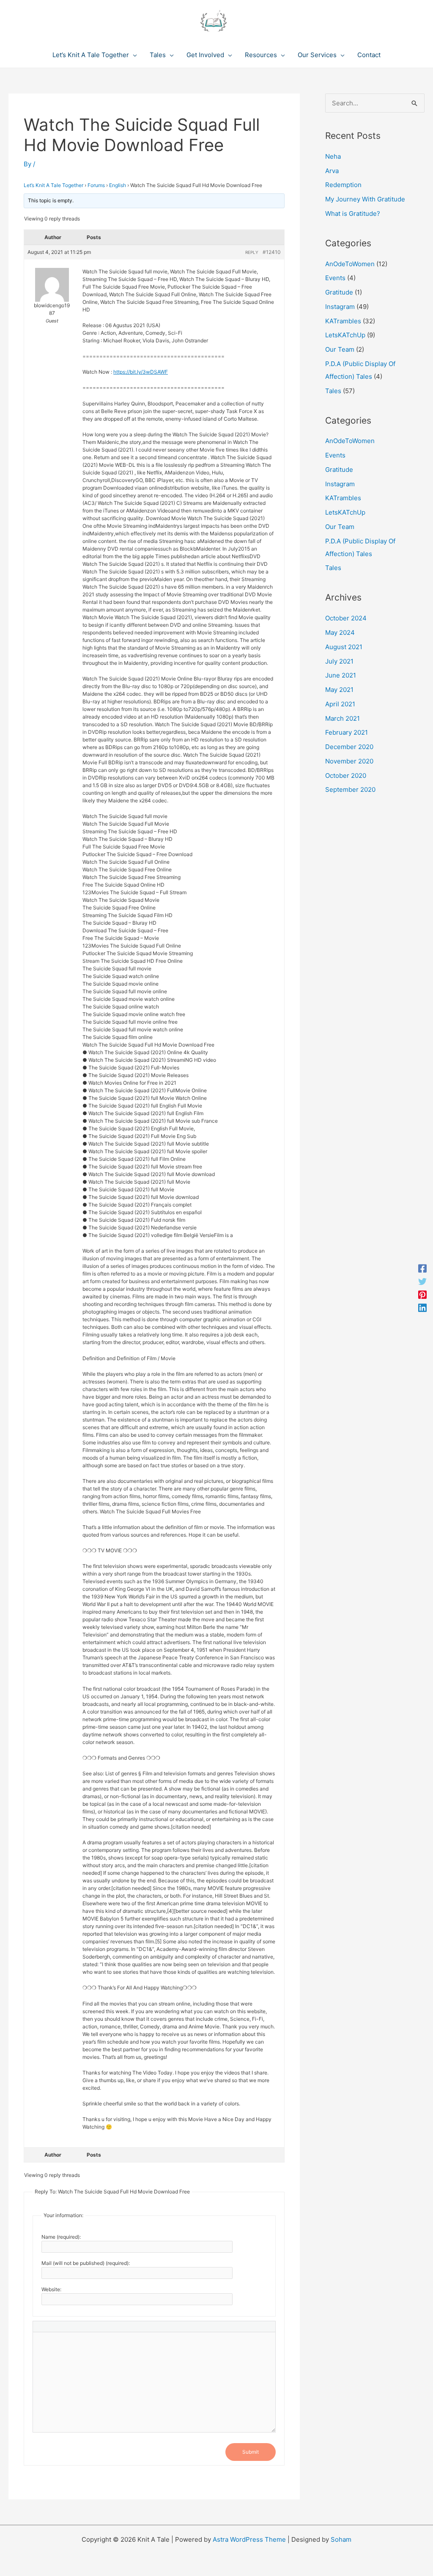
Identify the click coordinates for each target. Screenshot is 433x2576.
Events (335, 278)
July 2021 (339, 661)
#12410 (272, 252)
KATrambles (343, 321)
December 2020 (349, 747)
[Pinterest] (422, 1295)
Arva (332, 171)
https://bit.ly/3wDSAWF (141, 372)
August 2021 (344, 647)
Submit (251, 2452)
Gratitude (339, 292)
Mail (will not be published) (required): (86, 2263)
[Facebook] (422, 1269)
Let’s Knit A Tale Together (53, 185)
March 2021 (343, 718)
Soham (341, 2539)
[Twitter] (422, 1282)
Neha (333, 156)
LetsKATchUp (345, 335)
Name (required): (61, 2237)
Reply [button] (252, 252)
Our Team (340, 349)
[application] (133, 55)
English (118, 185)
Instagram (340, 307)
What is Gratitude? (353, 214)
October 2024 (346, 618)
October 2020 (346, 776)
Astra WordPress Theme (249, 2539)
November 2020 (349, 761)
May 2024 (340, 632)
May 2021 (339, 690)
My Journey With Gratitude (365, 199)
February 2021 (347, 732)
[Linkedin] (422, 1307)
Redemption (343, 185)
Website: (51, 2289)
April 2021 (340, 704)
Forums (96, 185)
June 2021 (341, 675)
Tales (333, 391)
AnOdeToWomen (350, 264)
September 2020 (350, 789)
